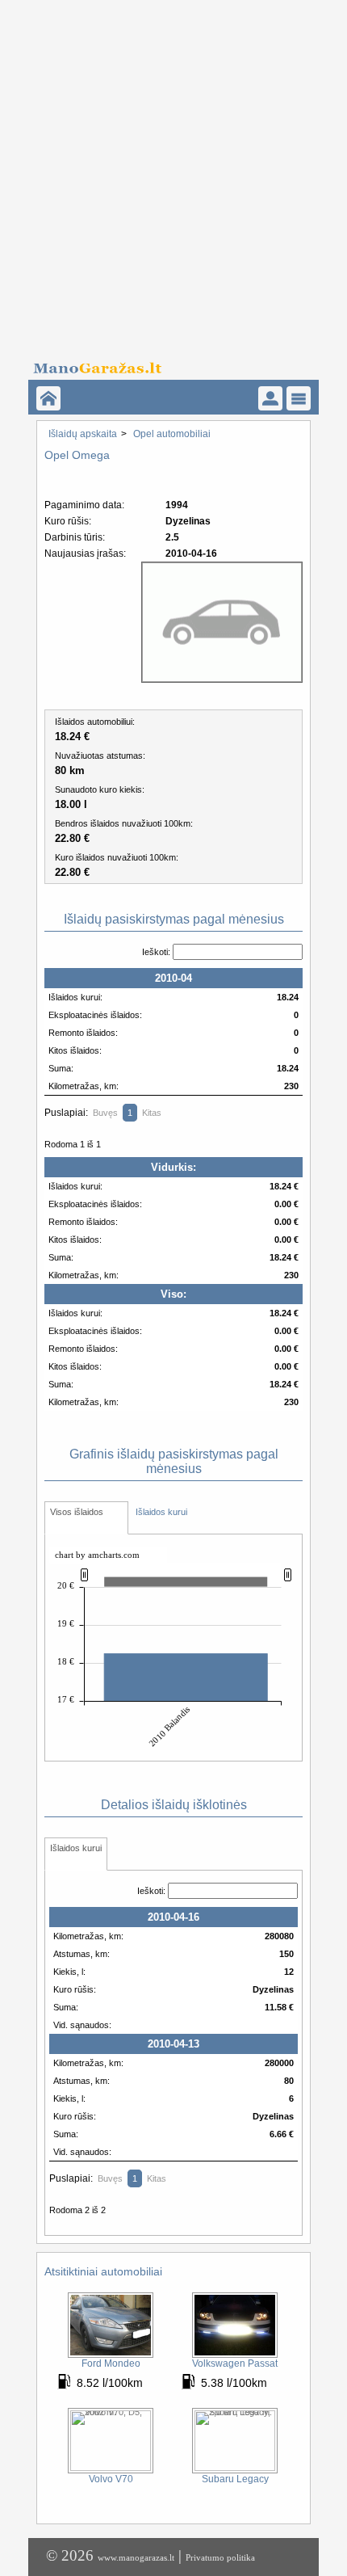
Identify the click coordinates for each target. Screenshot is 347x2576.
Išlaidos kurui (161, 1512)
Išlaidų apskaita (83, 434)
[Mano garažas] (168, 364)
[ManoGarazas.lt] (48, 398)
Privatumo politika (220, 2557)
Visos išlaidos (77, 1512)
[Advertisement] (173, 174)
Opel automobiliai (172, 434)
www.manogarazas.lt (136, 2557)
